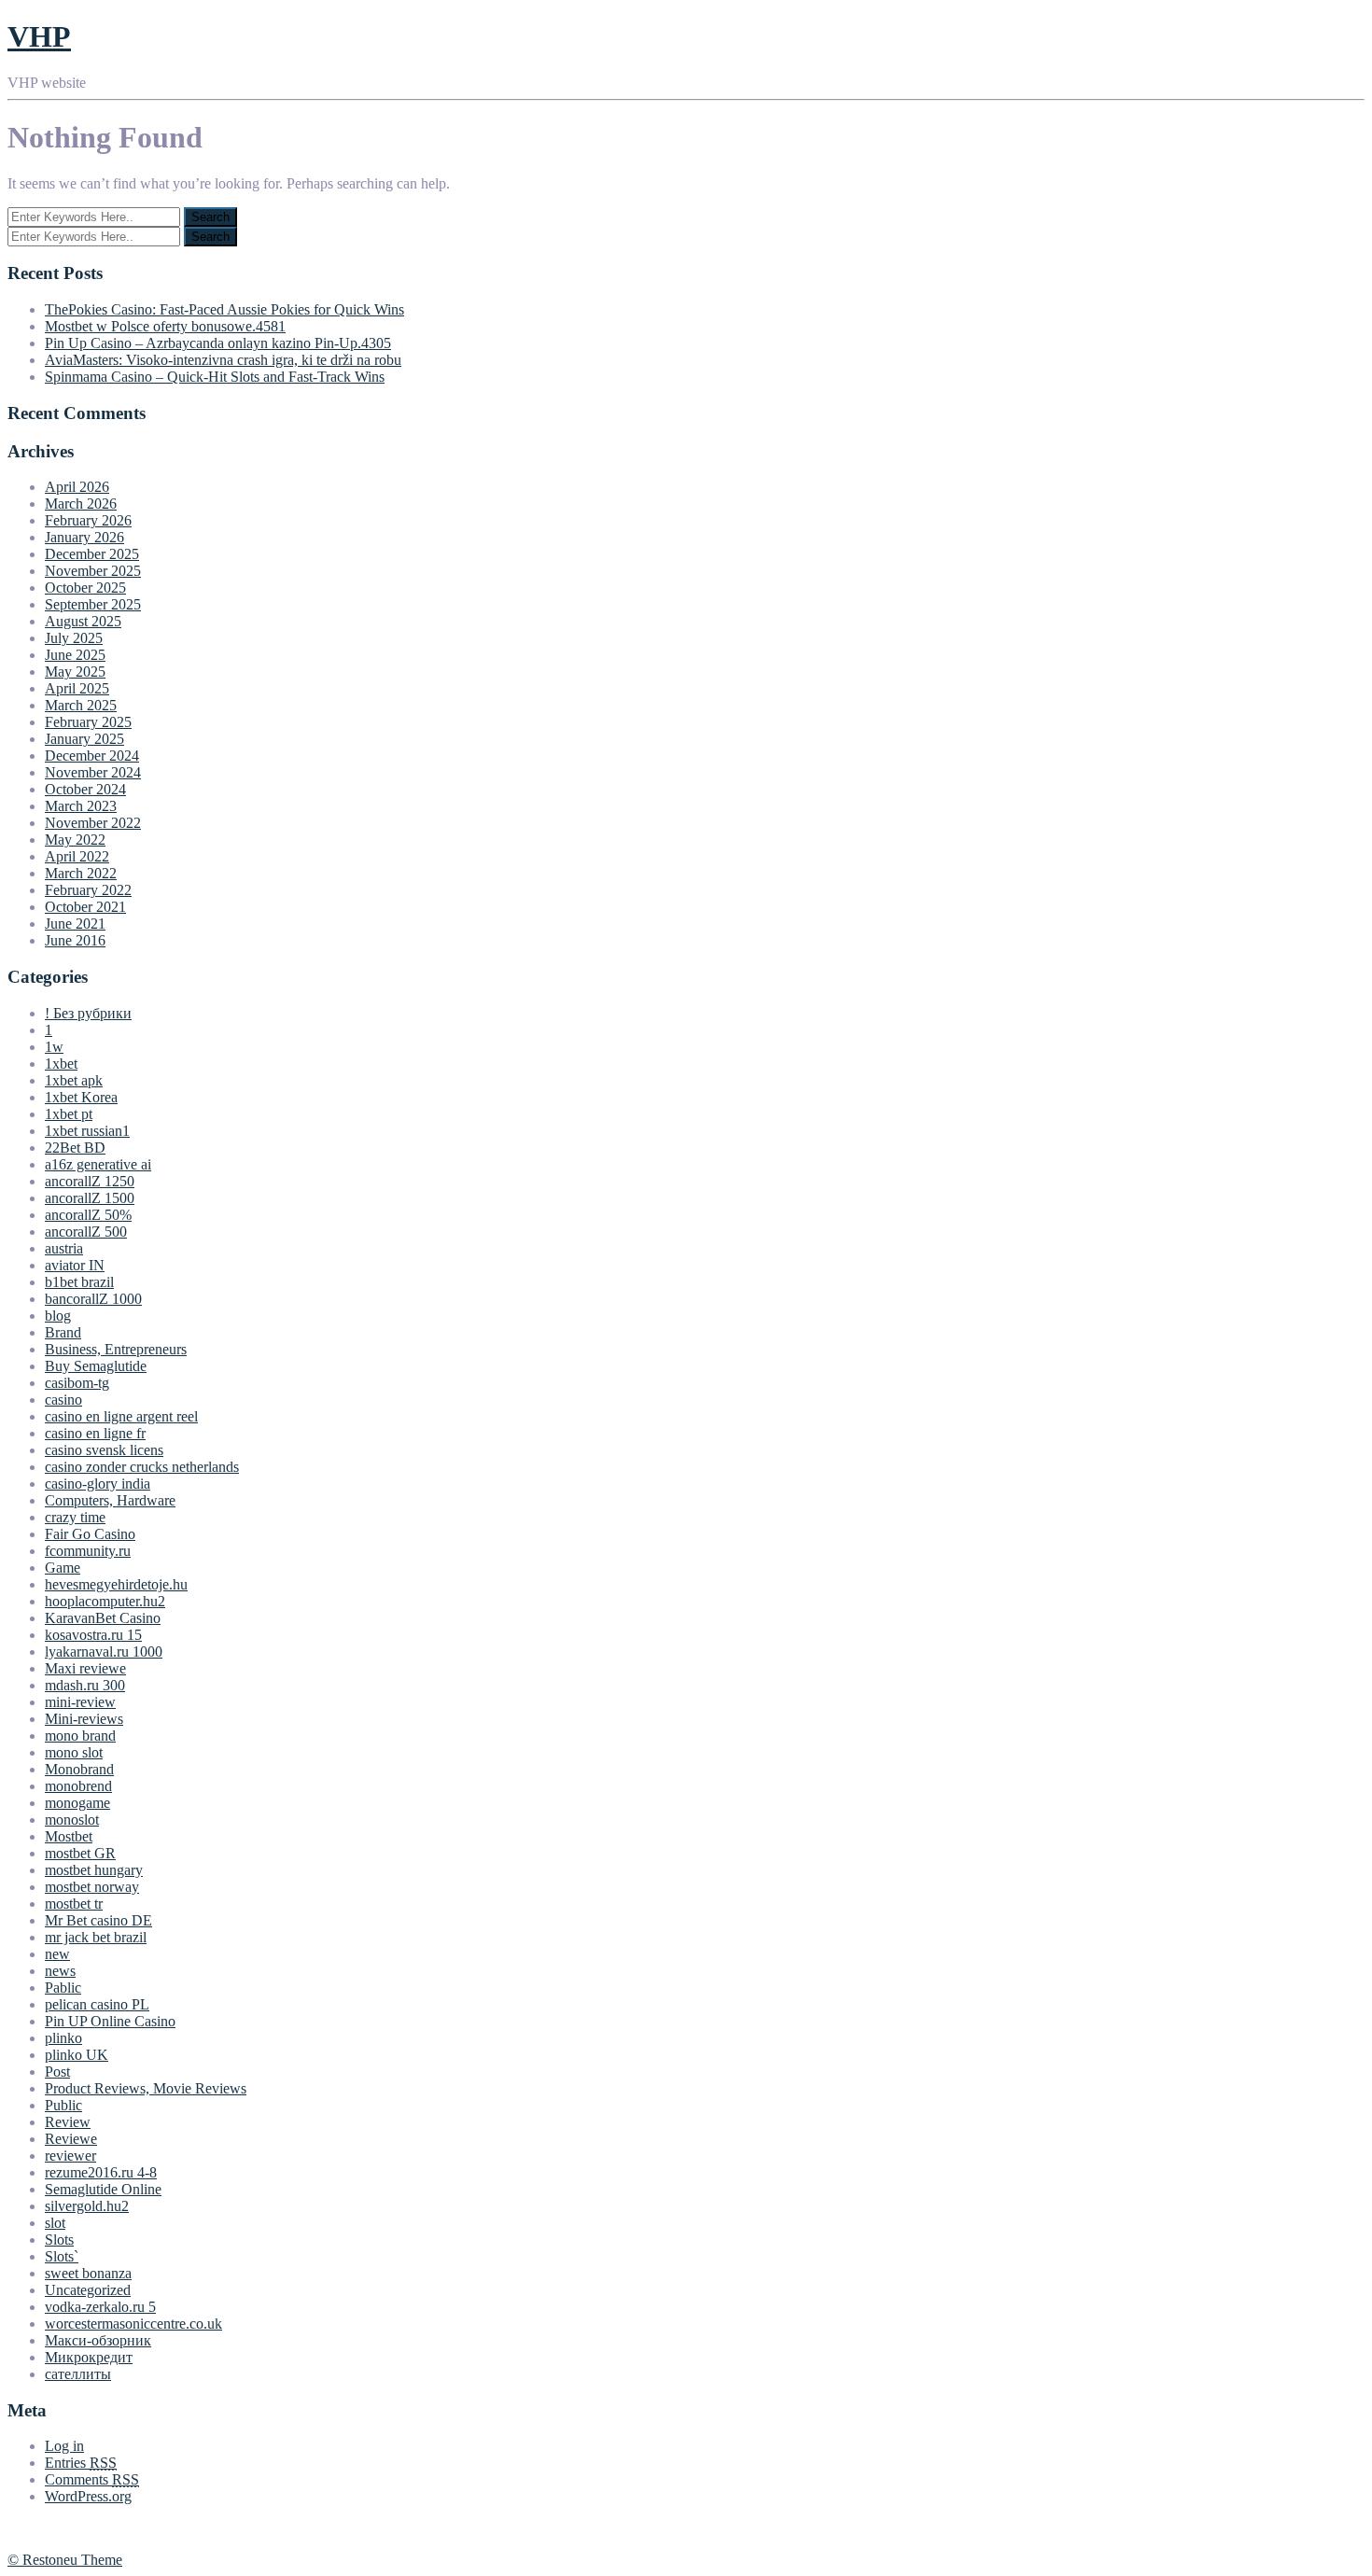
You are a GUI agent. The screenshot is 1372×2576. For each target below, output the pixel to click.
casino (63, 1400)
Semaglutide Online (103, 2189)
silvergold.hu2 (87, 2206)
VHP (39, 36)
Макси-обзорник (98, 2340)
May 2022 (75, 840)
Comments (92, 2479)
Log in (64, 2446)
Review (68, 2122)
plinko (63, 2038)
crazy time (75, 1517)
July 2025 (74, 638)
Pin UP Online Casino (110, 2021)
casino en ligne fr (95, 1433)
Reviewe (71, 2139)
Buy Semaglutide (96, 1366)
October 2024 (85, 789)
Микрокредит (89, 2357)
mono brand (80, 1736)
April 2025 (77, 688)
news (60, 1971)
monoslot (72, 1820)
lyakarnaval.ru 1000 (104, 1652)
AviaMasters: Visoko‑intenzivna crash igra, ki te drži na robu (223, 360)
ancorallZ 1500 (90, 1198)
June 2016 (75, 940)
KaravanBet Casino (103, 1618)
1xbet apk (74, 1080)
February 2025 (88, 722)
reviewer (70, 2156)
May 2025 (75, 672)
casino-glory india (98, 1484)
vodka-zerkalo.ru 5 (100, 2307)
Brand (63, 1332)
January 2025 (84, 739)
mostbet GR (80, 1853)
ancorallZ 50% (88, 1215)
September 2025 (93, 604)
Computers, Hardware (110, 1500)
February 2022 (88, 890)
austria (64, 1248)
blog (58, 1316)
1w (54, 1047)
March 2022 (81, 873)
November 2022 (93, 823)
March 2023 (81, 806)
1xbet (61, 1064)
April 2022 (77, 856)
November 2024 (93, 772)
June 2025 (75, 655)
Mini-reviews (84, 1719)
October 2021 (85, 907)
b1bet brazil (79, 1282)
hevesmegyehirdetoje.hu (116, 1584)
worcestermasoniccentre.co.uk (133, 2324)
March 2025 (81, 705)
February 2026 (88, 520)
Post (57, 2072)
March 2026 (81, 504)
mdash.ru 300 (85, 1685)
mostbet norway (92, 1887)
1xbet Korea (81, 1097)
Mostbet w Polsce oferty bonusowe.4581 (165, 326)
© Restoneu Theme (65, 2560)
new (57, 1954)
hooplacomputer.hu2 (105, 1601)
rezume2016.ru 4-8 (101, 2172)
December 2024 (92, 756)
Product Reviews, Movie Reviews (146, 2088)
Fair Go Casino (90, 1534)
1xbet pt (69, 1114)
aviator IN (75, 1265)
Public (63, 2105)
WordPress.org (88, 2496)
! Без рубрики (88, 1013)
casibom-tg (77, 1383)
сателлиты (78, 2374)
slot (55, 2223)
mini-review (80, 1702)
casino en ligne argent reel (121, 1416)
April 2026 (77, 487)
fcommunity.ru (88, 1551)
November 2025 (93, 571)
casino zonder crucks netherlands (142, 1467)
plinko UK (77, 2055)
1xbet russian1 (87, 1131)
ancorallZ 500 (86, 1232)
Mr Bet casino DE (98, 1920)
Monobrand (79, 1769)
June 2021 (75, 924)
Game (63, 1568)
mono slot (74, 1752)
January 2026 (84, 537)
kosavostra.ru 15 (93, 1635)
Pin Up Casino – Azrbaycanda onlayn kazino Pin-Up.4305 (218, 343)
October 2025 (85, 588)
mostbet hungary (94, 1870)
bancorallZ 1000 (93, 1299)
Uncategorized (88, 2290)
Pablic (63, 1988)
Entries (81, 2463)
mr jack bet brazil (96, 1937)
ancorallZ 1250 (90, 1181)
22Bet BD (75, 1148)
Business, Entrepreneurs (116, 1349)
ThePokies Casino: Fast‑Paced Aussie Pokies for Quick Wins (224, 309)
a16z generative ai (98, 1164)
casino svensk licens (104, 1450)
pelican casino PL (97, 2004)
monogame (77, 1803)
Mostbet (69, 1836)
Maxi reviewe (85, 1668)
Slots (59, 2240)
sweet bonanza (88, 2273)
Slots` (62, 2256)
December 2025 (92, 554)
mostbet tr (74, 1904)
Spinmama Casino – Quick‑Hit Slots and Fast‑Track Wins (215, 377)
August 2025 (83, 621)
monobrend (78, 1786)
